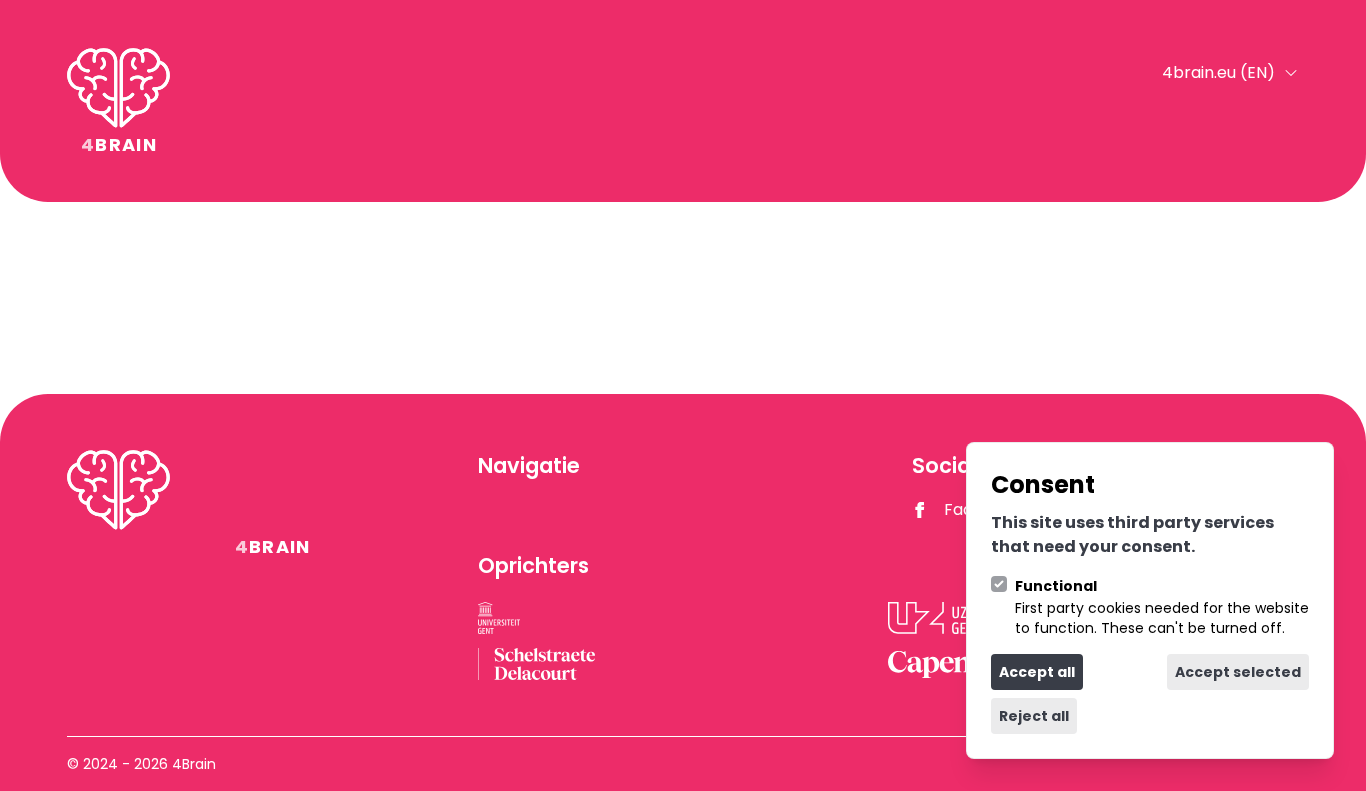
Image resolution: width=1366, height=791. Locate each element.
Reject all (1034, 716)
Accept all (1037, 672)
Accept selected (1238, 672)
